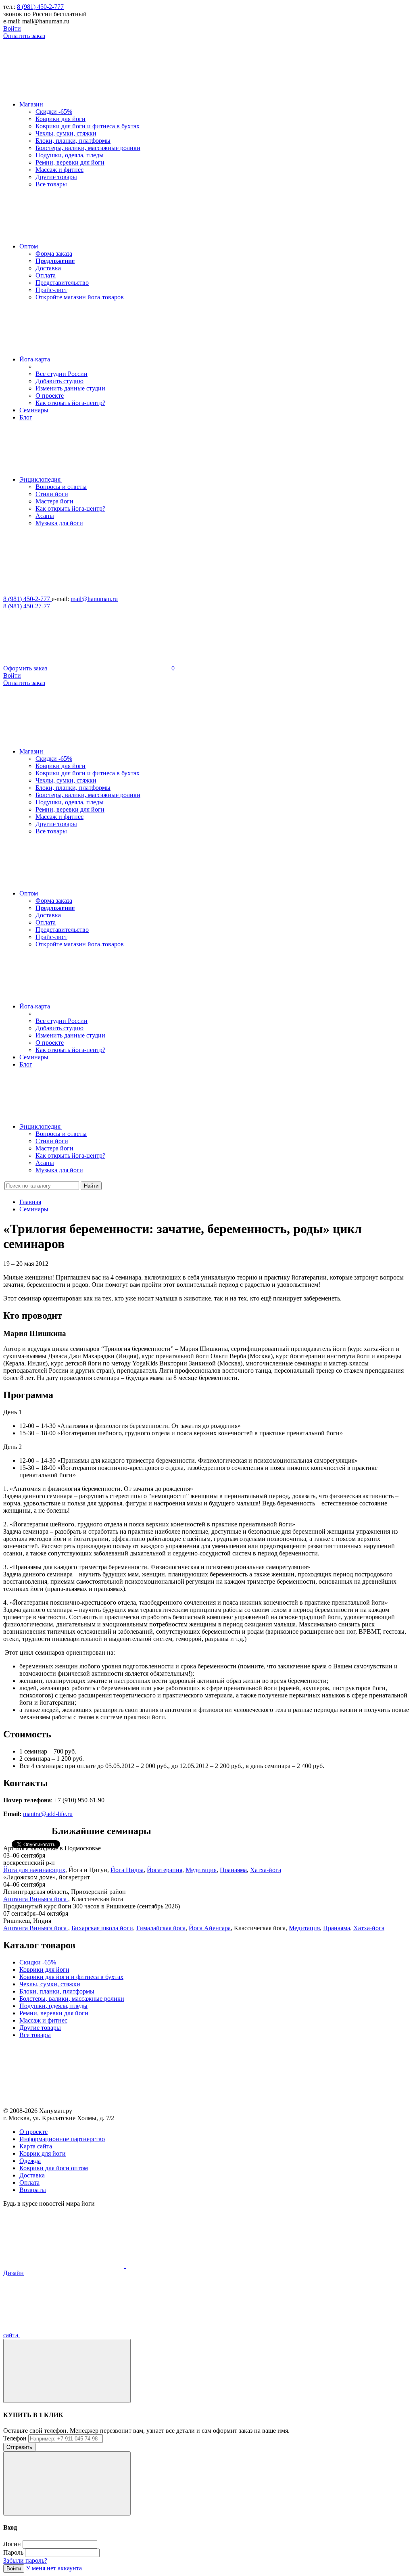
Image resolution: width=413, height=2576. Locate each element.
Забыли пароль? (25, 2560)
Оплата (46, 275)
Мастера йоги (54, 501)
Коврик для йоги (43, 2153)
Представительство (62, 283)
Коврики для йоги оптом (54, 2168)
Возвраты (33, 2190)
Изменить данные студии (70, 388)
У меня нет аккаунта (54, 2568)
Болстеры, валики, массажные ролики (88, 148)
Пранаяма (233, 1870)
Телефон (15, 2438)
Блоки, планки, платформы (73, 141)
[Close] (67, 2371)
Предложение (55, 261)
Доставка (48, 268)
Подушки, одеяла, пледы (70, 155)
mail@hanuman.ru (94, 599)
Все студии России (62, 374)
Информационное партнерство (62, 2139)
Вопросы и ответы (61, 487)
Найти (91, 1186)
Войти (12, 28)
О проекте (50, 396)
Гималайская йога (161, 1928)
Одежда (30, 2161)
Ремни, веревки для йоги (70, 162)
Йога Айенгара (210, 1928)
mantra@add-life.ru (48, 1814)
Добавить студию (59, 381)
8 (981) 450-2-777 (40, 7)
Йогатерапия (165, 1870)
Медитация (201, 1870)
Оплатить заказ (24, 36)
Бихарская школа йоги (102, 1928)
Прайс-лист (51, 290)
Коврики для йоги (60, 119)
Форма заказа (54, 254)
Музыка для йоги (59, 523)
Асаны (45, 516)
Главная (30, 1202)
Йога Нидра (127, 1870)
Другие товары (56, 177)
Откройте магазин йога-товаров (80, 297)
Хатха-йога (266, 1870)
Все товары (51, 184)
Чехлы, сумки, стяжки (66, 133)
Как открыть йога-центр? (70, 403)
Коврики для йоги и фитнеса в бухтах (88, 126)
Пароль (13, 2552)
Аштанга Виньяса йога (36, 1899)
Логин (12, 2544)
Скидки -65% (54, 112)
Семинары (34, 1209)
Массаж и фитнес (59, 170)
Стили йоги (52, 494)
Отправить (19, 2447)
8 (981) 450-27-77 (27, 606)
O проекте (33, 2132)
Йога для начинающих (34, 1870)
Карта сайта (36, 2146)
